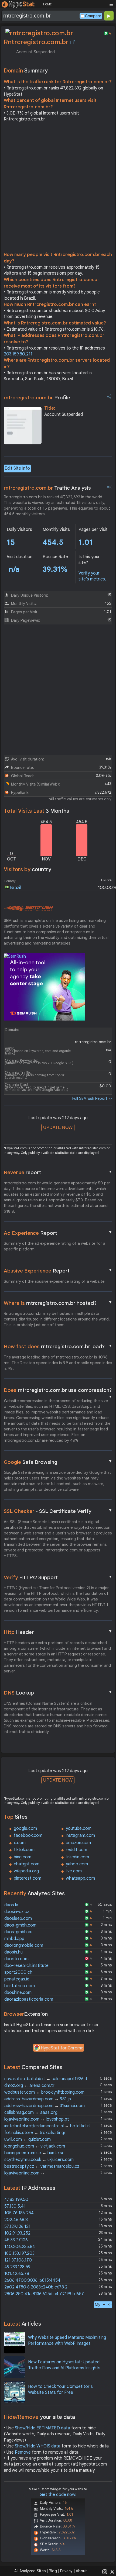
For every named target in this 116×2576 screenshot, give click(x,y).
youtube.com (79, 1828)
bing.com (23, 1857)
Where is (58, 1303)
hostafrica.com (20, 1986)
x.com (20, 1843)
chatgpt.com (27, 1864)
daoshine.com (18, 1993)
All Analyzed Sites (30, 2571)
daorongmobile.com (24, 1945)
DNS (58, 1693)
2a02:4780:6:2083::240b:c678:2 (36, 2287)
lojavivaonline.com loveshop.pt (37, 2119)
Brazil (15, 888)
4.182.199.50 (16, 2200)
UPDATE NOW (58, 1127)
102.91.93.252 (17, 2233)
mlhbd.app (14, 1939)
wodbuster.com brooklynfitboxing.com (44, 2092)
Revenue (58, 1172)
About (81, 2571)
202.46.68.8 (16, 2220)
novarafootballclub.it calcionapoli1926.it (46, 2079)
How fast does (58, 1346)
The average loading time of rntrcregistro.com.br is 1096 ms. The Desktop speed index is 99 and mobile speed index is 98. (58, 1363)
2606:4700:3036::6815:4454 (32, 2280)
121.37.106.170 (18, 2260)
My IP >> (103, 2304)
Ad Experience (58, 1233)
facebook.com (28, 1835)
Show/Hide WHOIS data (38, 2446)
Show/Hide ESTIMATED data (42, 2428)
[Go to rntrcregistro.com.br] (73, 42)
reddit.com (76, 1850)
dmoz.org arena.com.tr (29, 2086)
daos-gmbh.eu (18, 1932)
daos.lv (11, 1905)
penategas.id (17, 1979)
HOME (47, 4)
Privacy (66, 2571)
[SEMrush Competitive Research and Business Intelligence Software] (28, 908)
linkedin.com (77, 1857)
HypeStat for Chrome (62, 2048)
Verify (58, 1577)
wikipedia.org (26, 1871)
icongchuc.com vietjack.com (35, 2146)
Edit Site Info (17, 468)
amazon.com (78, 1843)
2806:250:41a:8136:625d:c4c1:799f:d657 (44, 2294)
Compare (93, 16)
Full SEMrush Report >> (92, 1098)
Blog (53, 2571)
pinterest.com (28, 1878)
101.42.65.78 (17, 2274)
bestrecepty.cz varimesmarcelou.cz (42, 2166)
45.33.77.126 (16, 2240)
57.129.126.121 (17, 2226)
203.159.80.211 (18, 354)
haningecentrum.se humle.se (34, 2153)
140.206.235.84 (20, 2247)
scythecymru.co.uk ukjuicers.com (39, 2160)
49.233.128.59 (17, 2267)
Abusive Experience (58, 1271)
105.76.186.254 (19, 2213)
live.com (74, 1871)
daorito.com (16, 1959)
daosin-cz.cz (17, 1912)
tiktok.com (24, 1850)
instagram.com (80, 1835)
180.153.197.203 (19, 2253)
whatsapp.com (80, 1878)
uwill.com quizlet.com (28, 2139)
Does (58, 1391)
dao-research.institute (26, 1966)
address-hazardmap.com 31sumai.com (45, 2106)
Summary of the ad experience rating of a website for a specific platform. (54, 1246)
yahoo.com (77, 1864)
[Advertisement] (58, 188)
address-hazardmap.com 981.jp (38, 2099)
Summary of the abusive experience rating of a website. (55, 1281)
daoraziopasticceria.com (29, 1999)
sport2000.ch (18, 1972)
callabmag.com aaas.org (31, 2112)
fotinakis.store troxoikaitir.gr (35, 2133)
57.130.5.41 (15, 2206)
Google (58, 1462)
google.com (25, 1828)
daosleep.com (18, 1918)
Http (58, 1632)
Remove (23, 2452)
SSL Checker (58, 1511)
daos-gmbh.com (20, 1925)
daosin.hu (13, 1952)
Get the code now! (58, 2495)
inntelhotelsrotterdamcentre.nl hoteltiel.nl (47, 2126)
